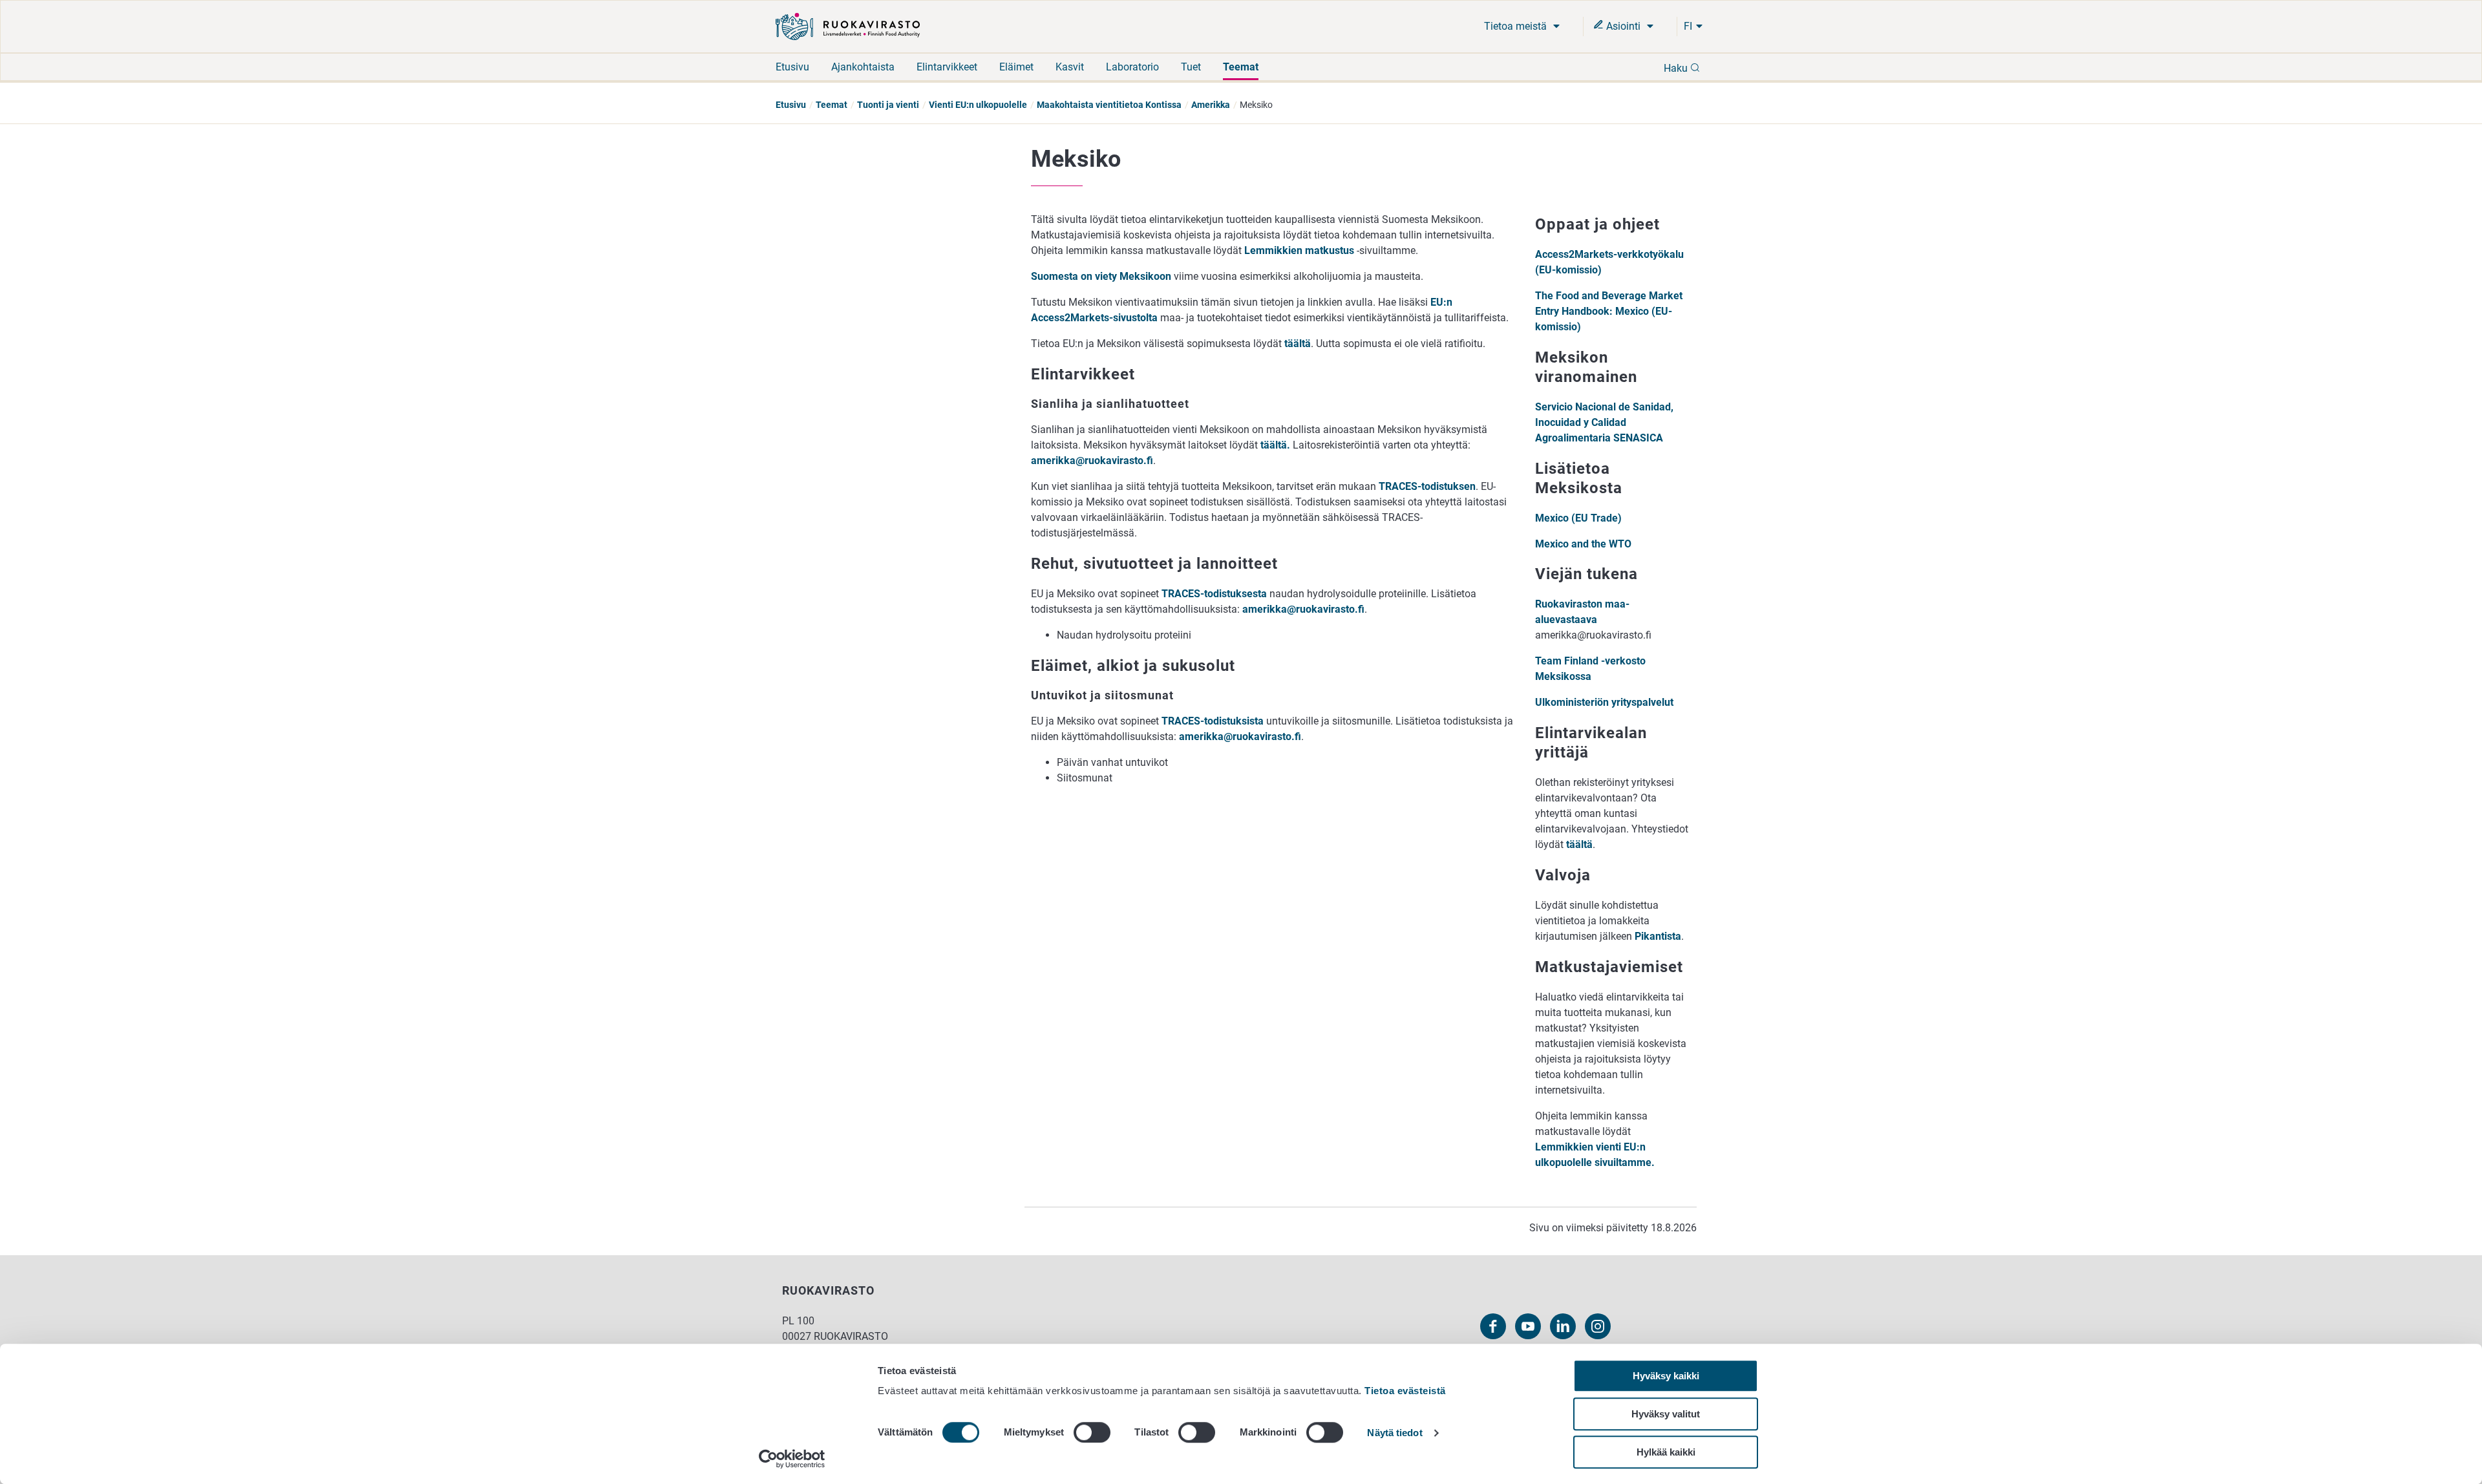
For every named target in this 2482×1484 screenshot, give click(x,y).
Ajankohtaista (863, 67)
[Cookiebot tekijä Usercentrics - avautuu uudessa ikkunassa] (792, 1459)
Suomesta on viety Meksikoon (1101, 276)
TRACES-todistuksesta (1214, 594)
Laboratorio (1132, 67)
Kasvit (1070, 67)
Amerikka (1211, 105)
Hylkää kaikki (1666, 1452)
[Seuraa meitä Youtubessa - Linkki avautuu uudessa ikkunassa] (1528, 1326)
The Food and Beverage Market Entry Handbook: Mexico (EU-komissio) (1609, 311)
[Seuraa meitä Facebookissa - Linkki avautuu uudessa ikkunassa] (1493, 1326)
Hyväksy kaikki (1666, 1376)
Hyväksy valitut (1666, 1414)
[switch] (1092, 1432)
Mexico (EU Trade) (1578, 518)
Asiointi (1623, 26)
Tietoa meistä (1517, 26)
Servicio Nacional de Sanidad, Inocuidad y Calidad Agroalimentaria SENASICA (1604, 422)
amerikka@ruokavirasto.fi (1092, 461)
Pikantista (1658, 936)
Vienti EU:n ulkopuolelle (978, 105)
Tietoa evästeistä (1405, 1391)
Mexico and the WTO (1583, 544)
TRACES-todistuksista (1213, 721)
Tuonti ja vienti (888, 105)
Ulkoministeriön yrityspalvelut (1604, 702)
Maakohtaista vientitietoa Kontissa (1109, 105)
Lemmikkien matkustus (1299, 250)
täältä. (1277, 445)
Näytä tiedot (1395, 1433)
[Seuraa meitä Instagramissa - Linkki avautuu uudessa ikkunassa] (1598, 1326)
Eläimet (1016, 67)
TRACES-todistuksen (1427, 486)
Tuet (1191, 67)
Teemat (1241, 67)
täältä (1298, 344)
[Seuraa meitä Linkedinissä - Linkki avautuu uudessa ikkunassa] (1563, 1326)
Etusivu (792, 67)
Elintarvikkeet (947, 67)
